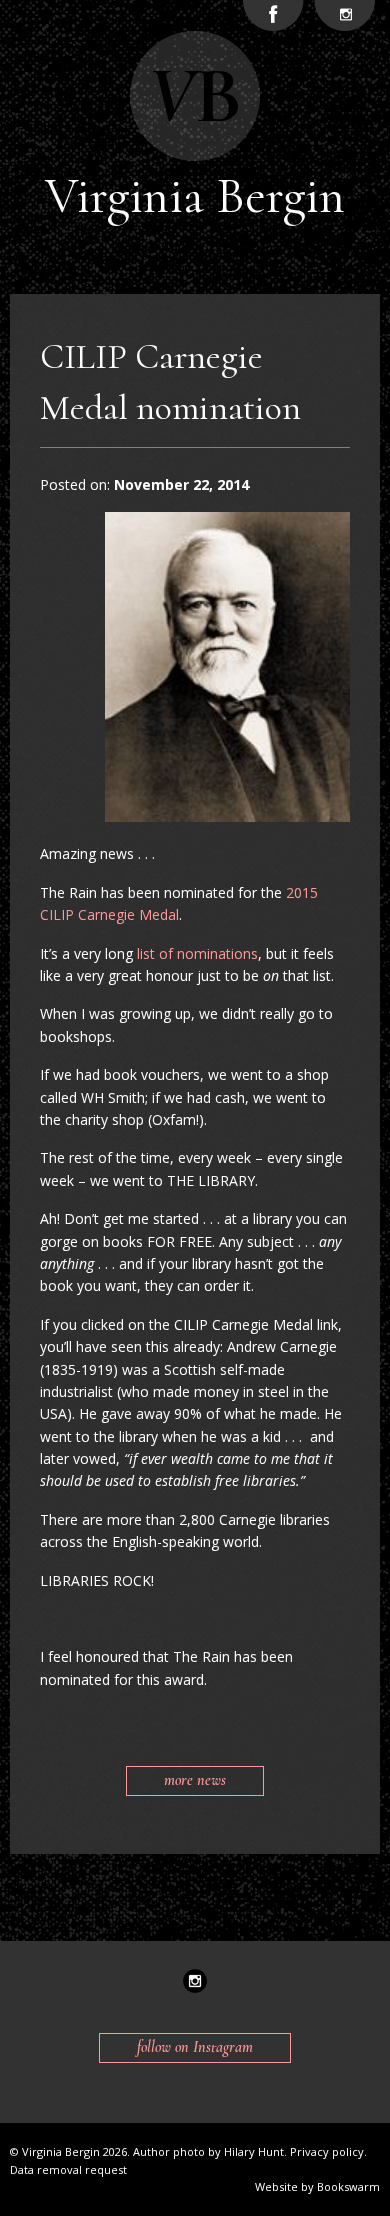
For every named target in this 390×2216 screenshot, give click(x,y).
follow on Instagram (195, 2047)
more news (195, 1780)
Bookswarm (348, 2186)
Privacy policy (327, 2151)
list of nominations (197, 953)
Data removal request (68, 2169)
